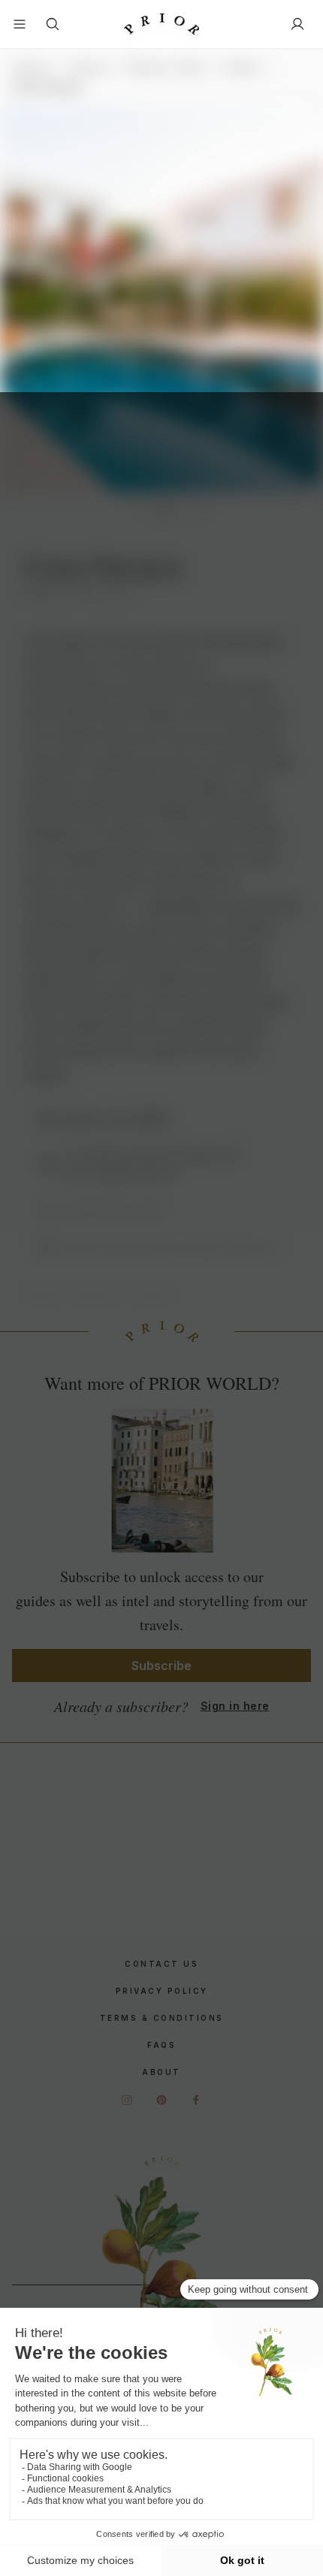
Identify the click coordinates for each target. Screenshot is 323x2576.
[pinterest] (161, 2100)
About (161, 2072)
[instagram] (127, 2100)
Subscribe (161, 1665)
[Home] (161, 24)
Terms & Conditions (162, 2018)
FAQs (161, 2045)
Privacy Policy (162, 1991)
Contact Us (161, 1964)
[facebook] (196, 2100)
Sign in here (235, 1706)
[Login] (297, 24)
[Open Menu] (20, 24)
